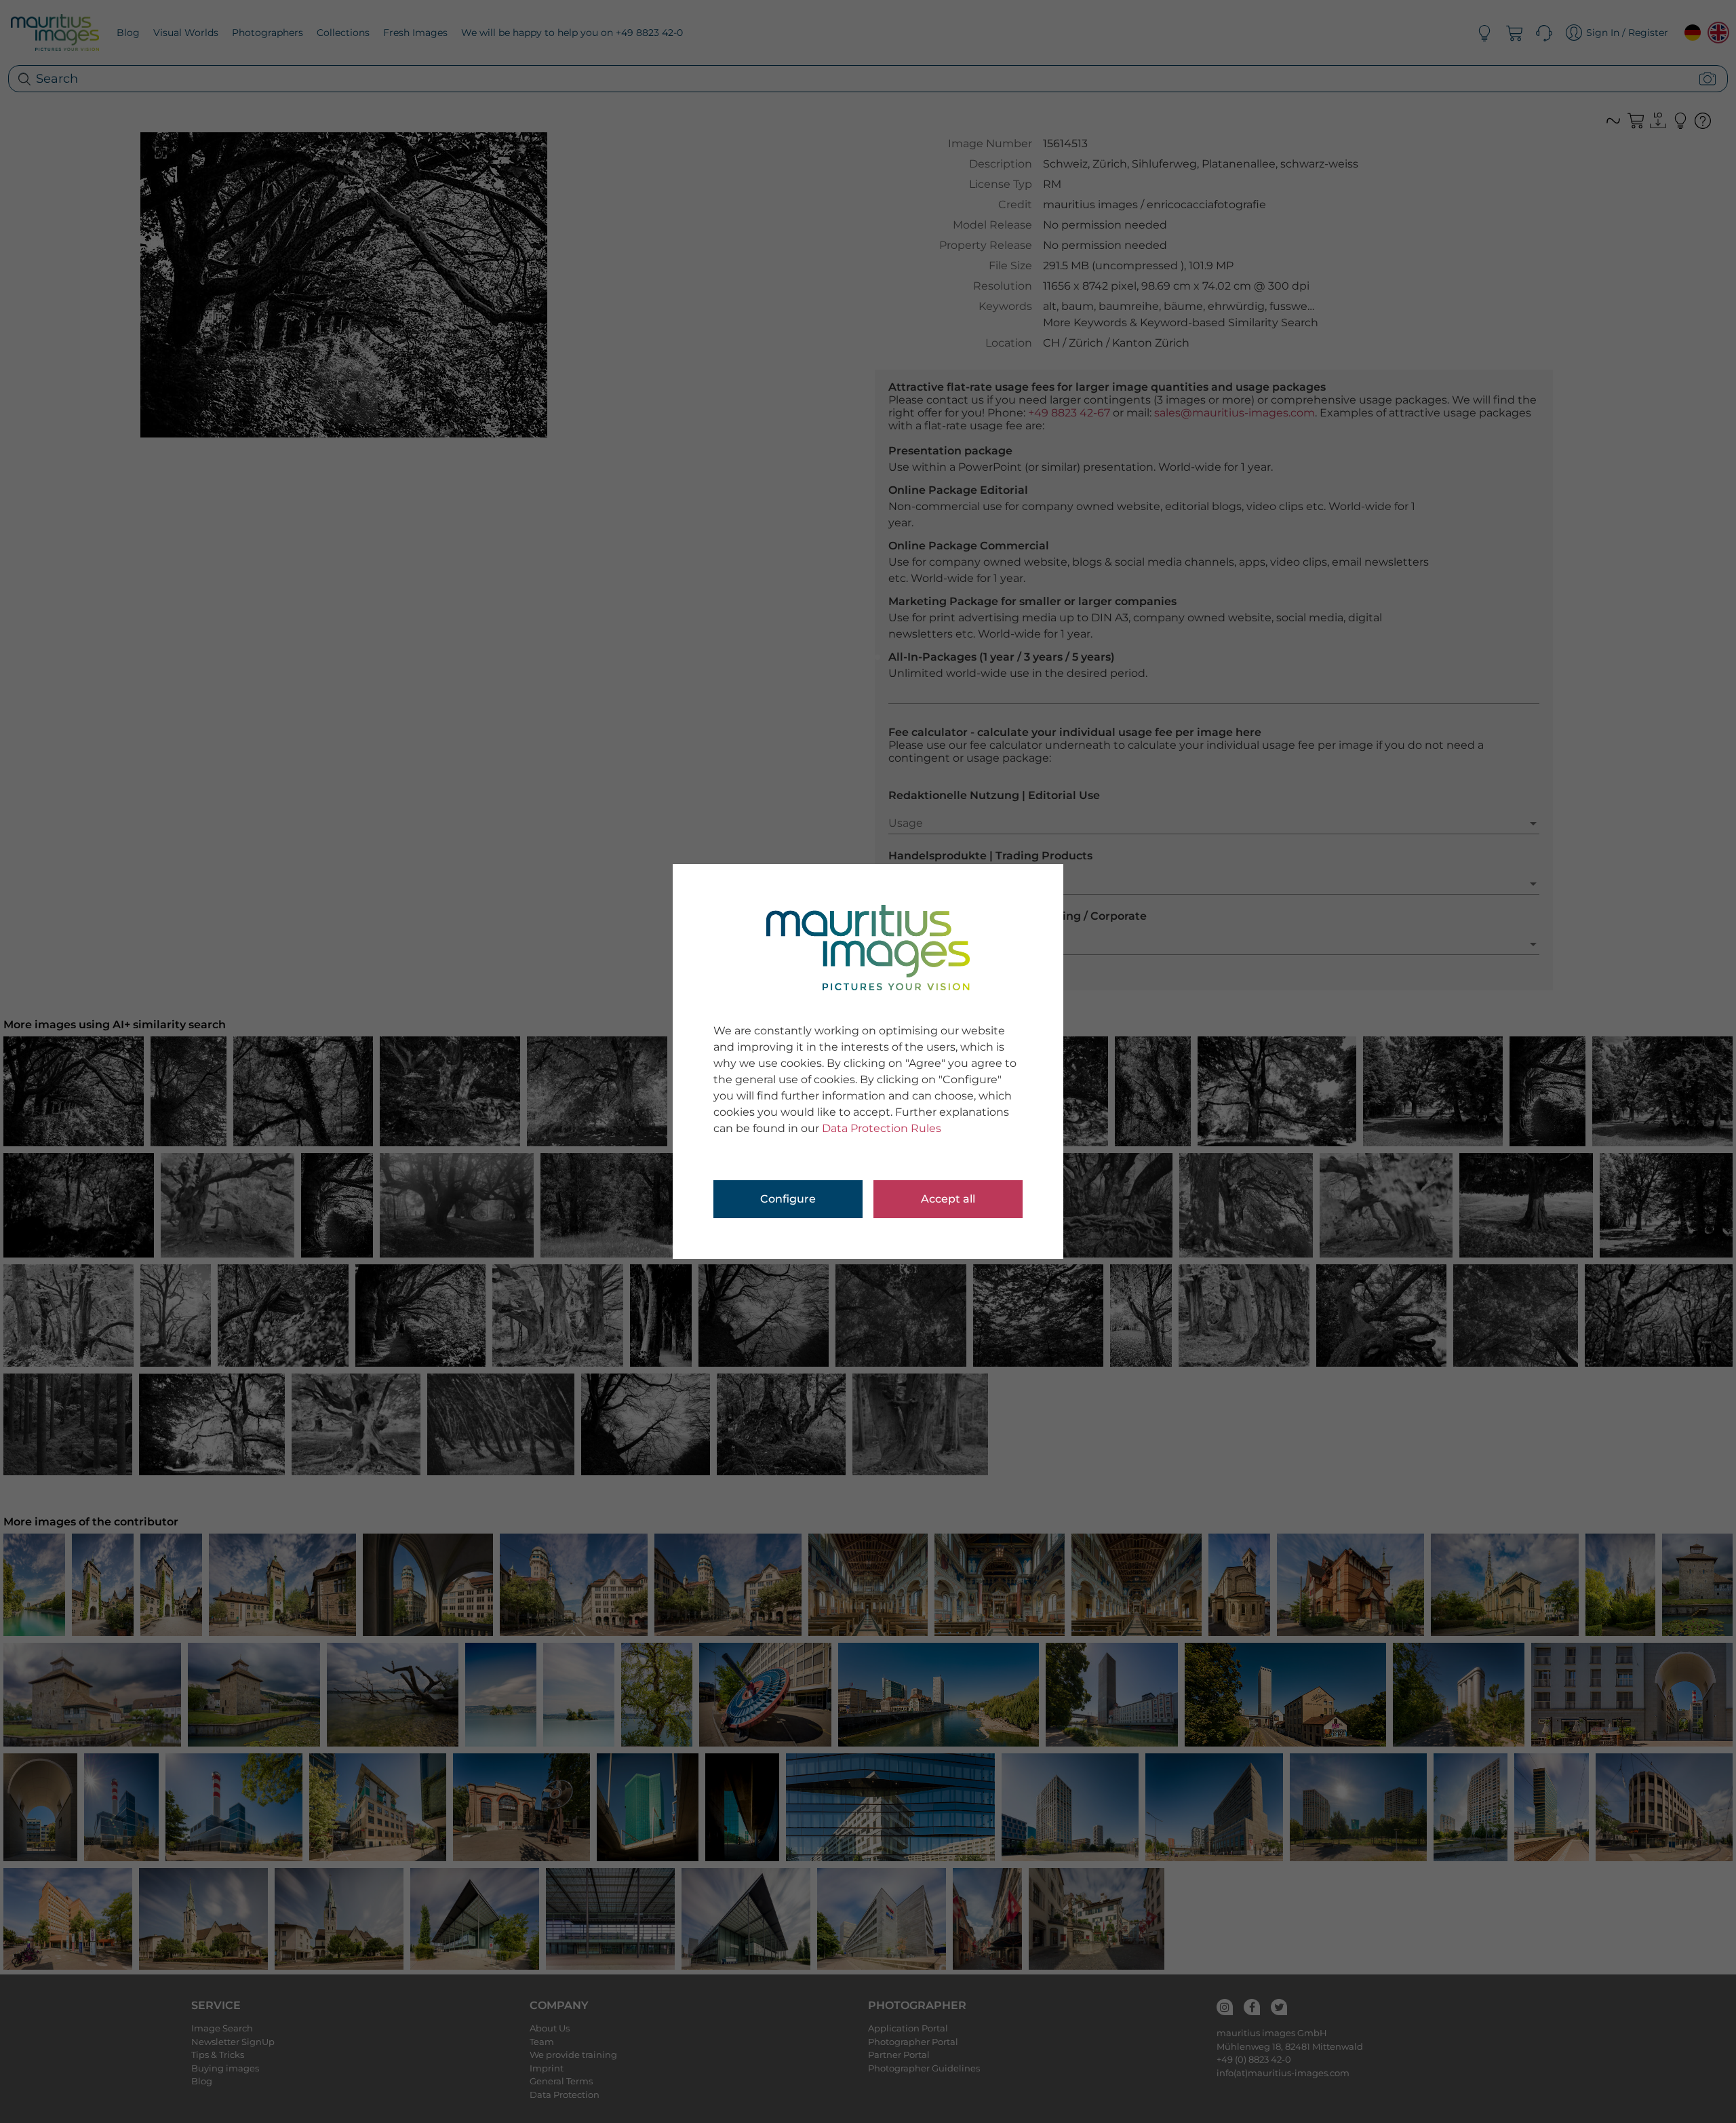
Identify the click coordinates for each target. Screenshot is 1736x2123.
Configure (788, 1199)
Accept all (948, 1199)
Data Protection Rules (882, 1128)
